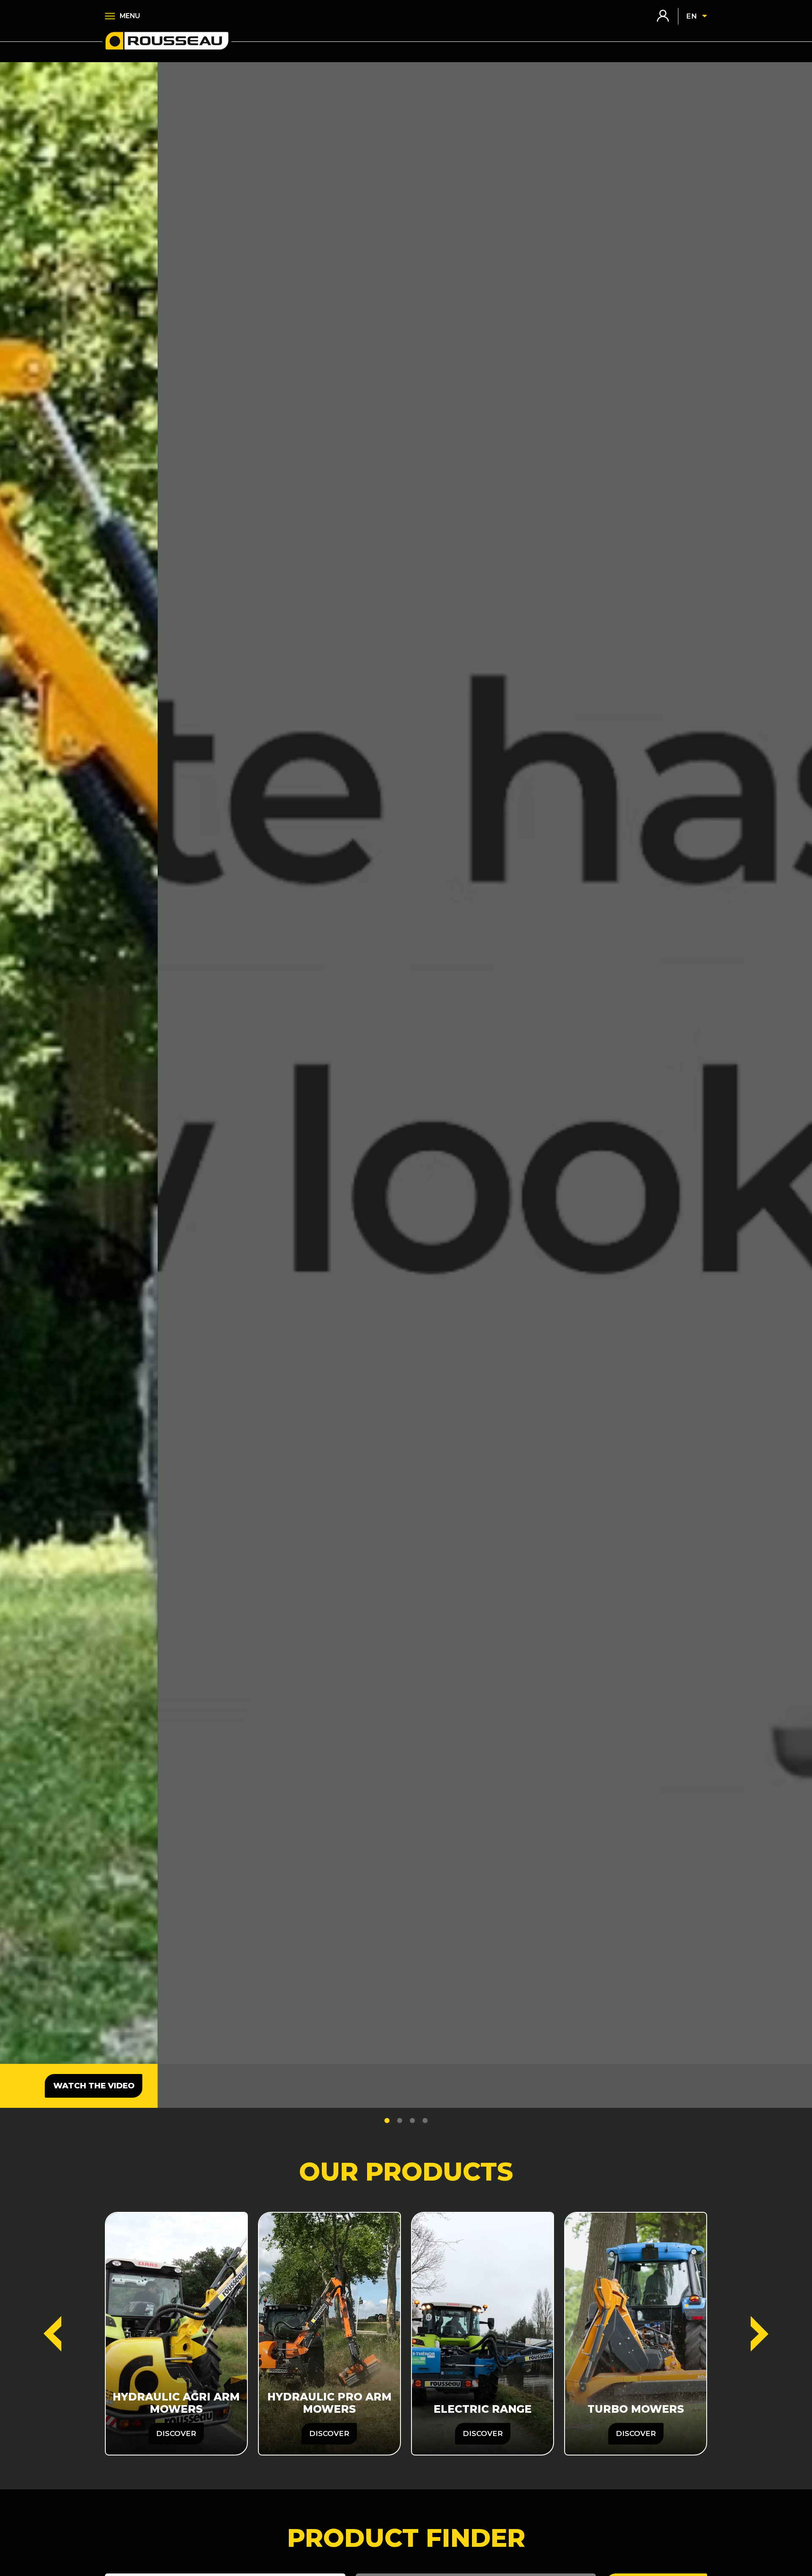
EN (691, 16)
